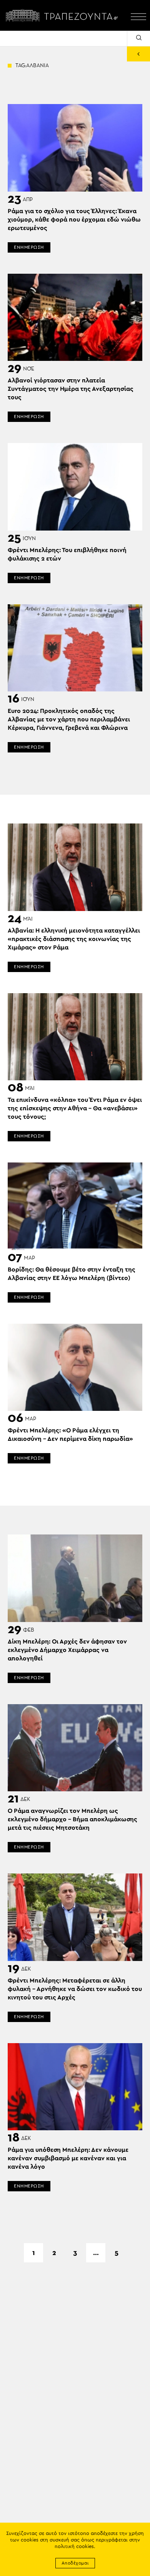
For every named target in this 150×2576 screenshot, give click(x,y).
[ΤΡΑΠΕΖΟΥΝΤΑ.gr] (63, 15)
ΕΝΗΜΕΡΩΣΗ (29, 247)
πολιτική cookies (74, 2547)
